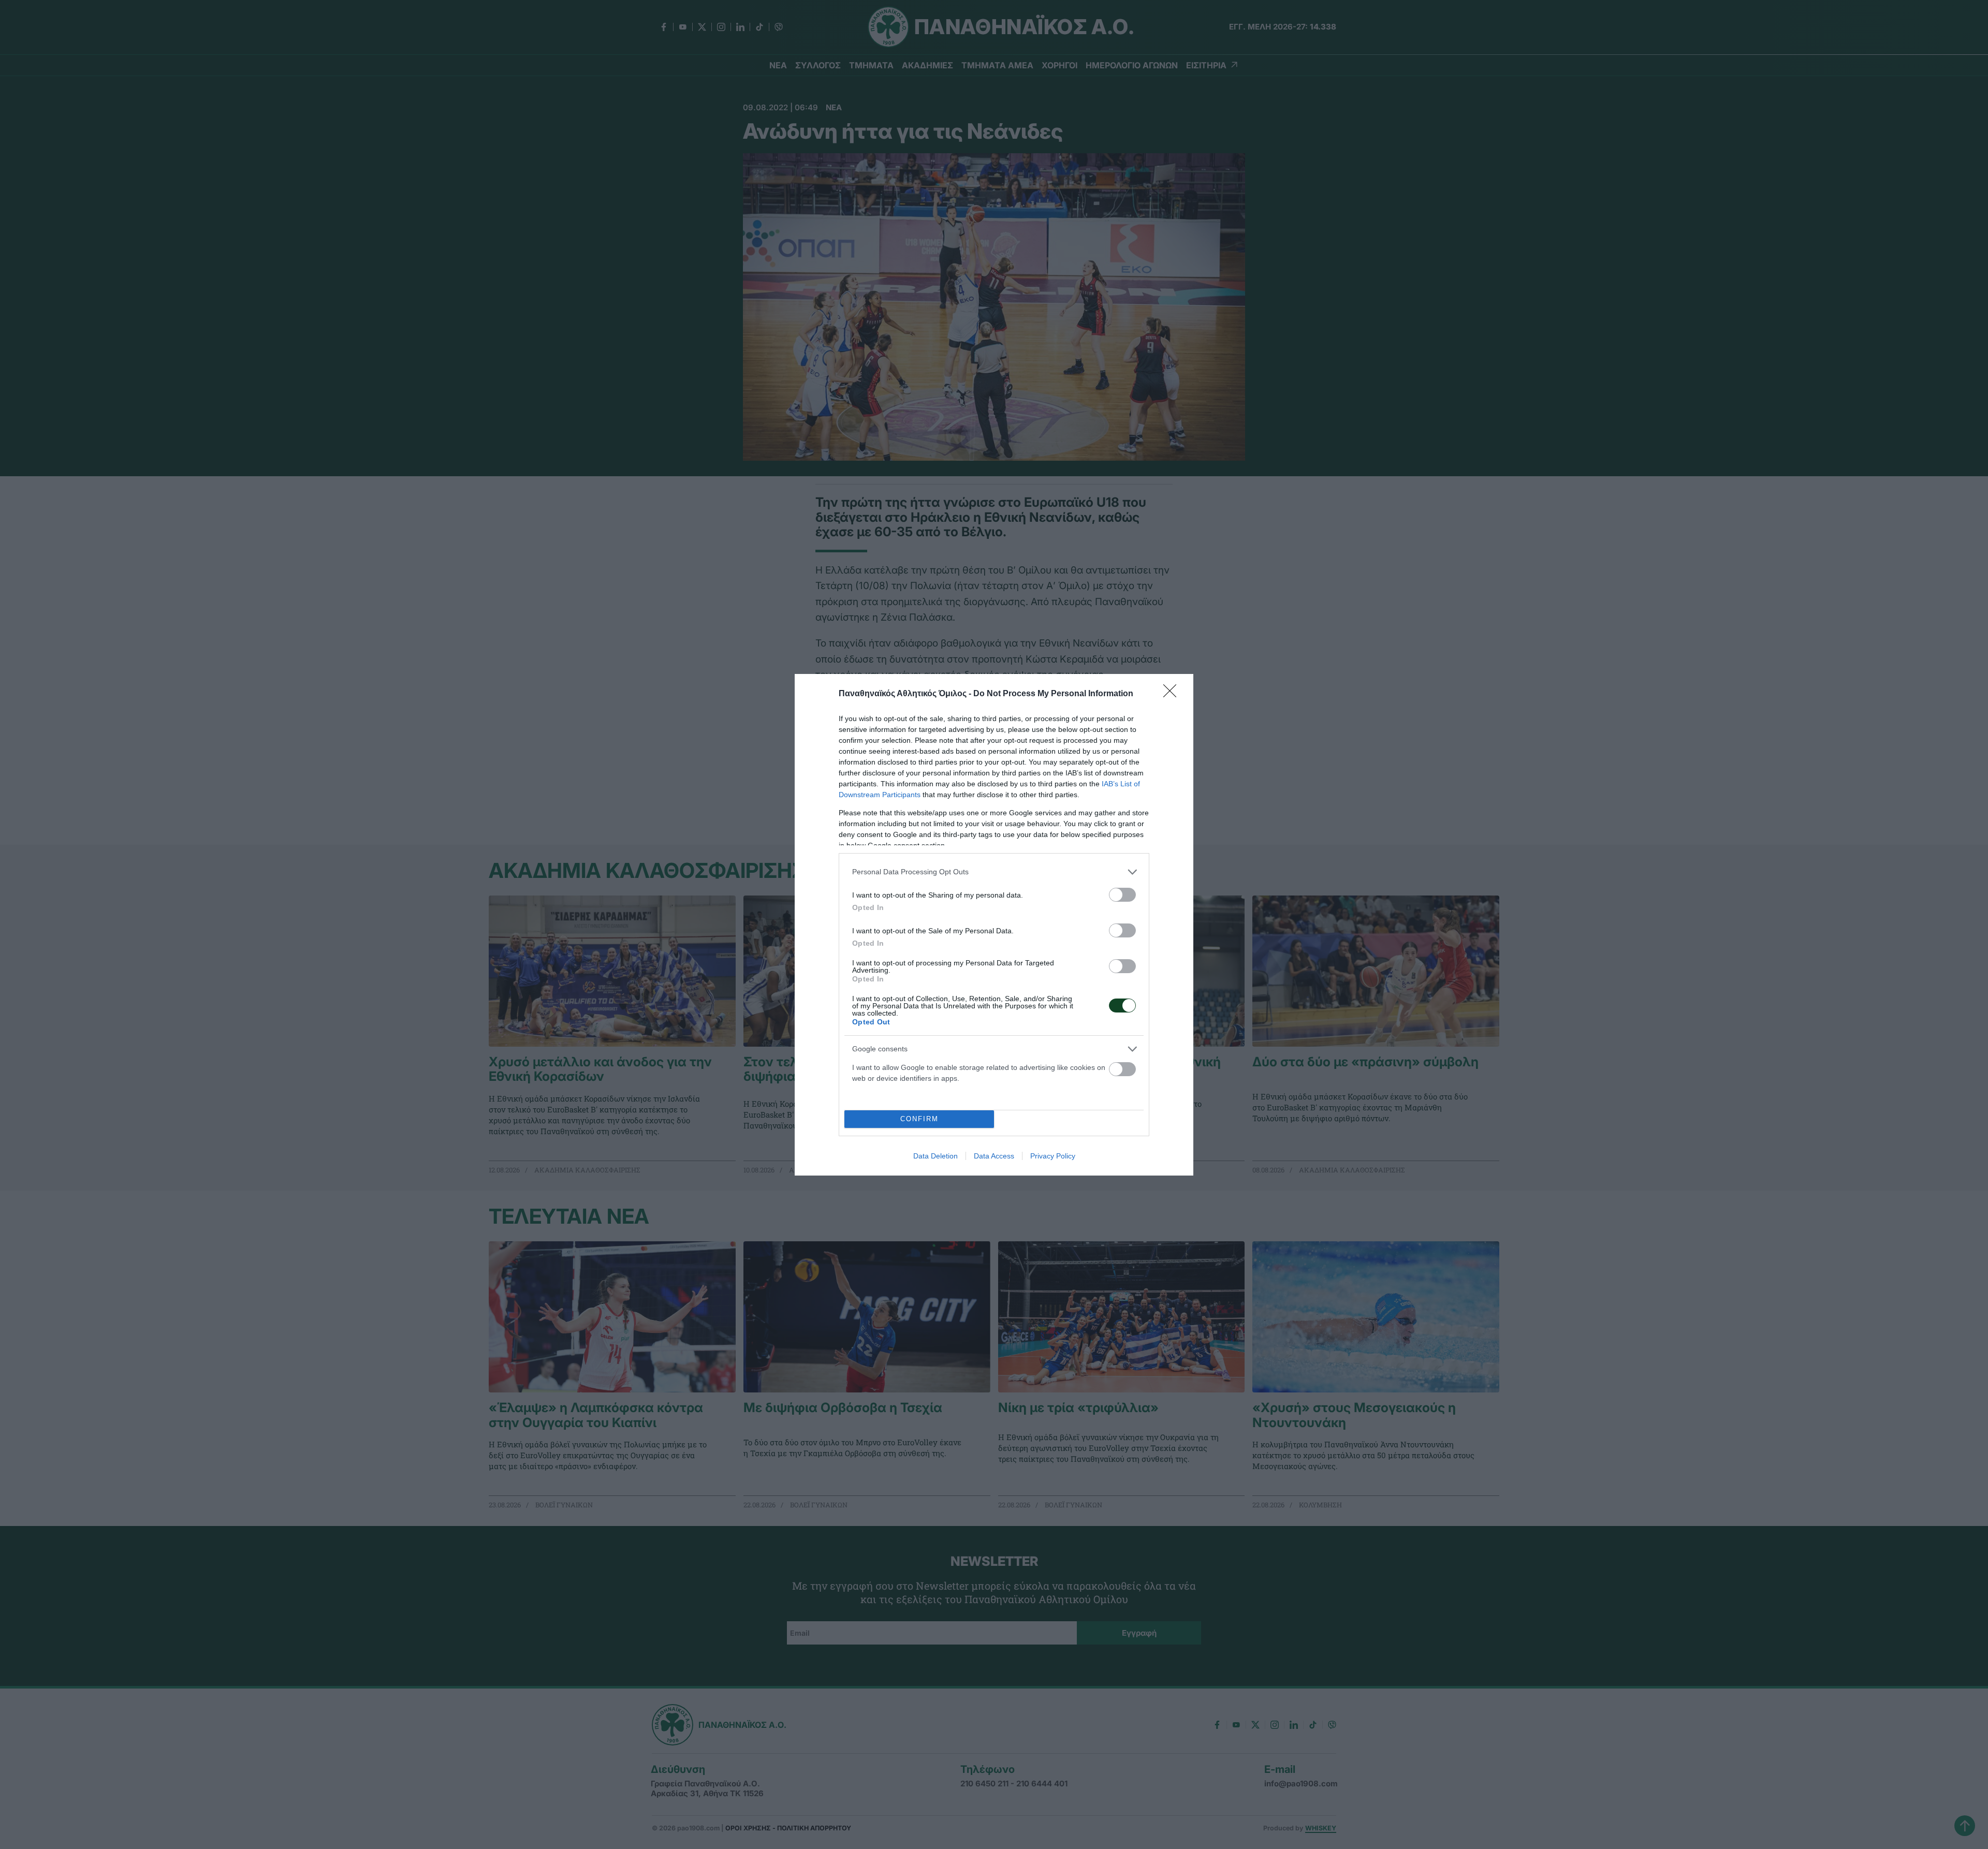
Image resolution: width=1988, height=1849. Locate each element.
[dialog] (994, 925)
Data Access (994, 1156)
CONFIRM (919, 1119)
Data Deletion (935, 1156)
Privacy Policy (1053, 1156)
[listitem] (994, 872)
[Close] (1173, 694)
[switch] (1122, 895)
